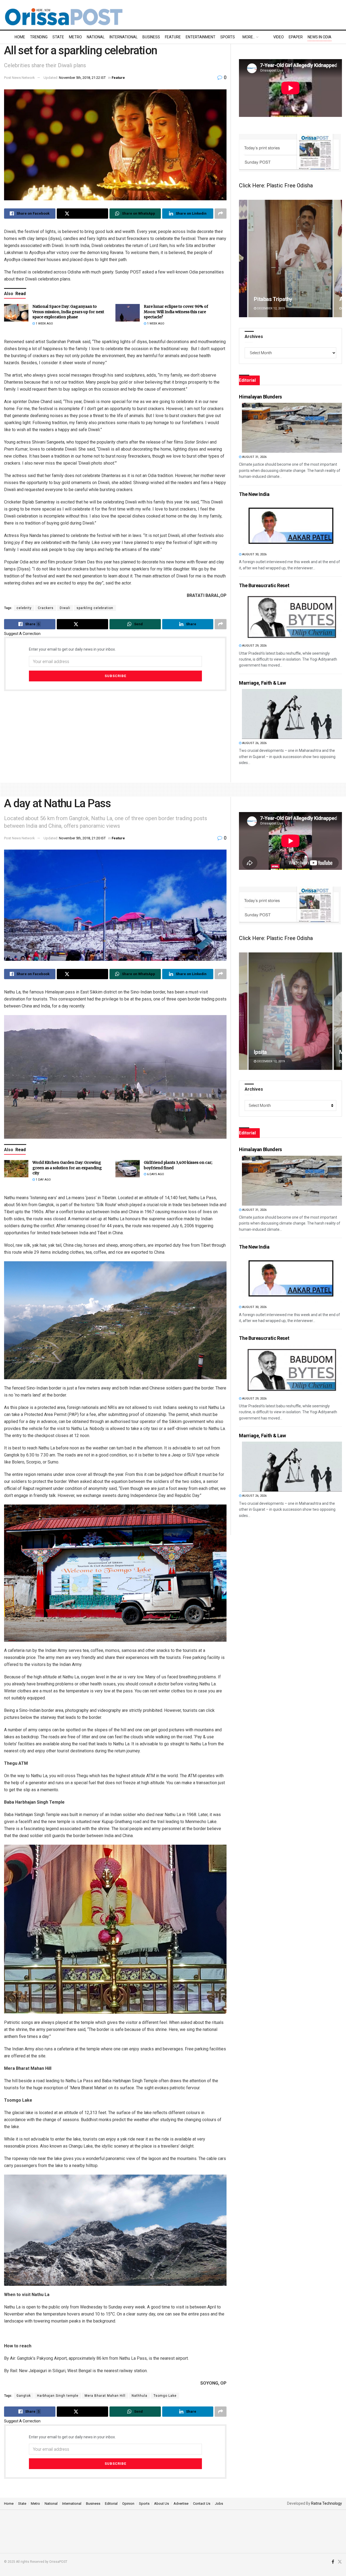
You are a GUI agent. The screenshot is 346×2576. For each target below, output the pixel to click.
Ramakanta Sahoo (276, 299)
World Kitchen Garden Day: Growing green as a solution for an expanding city (67, 1168)
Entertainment (201, 37)
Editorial (111, 2504)
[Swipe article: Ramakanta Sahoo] (290, 258)
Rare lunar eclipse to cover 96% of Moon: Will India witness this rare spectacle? (176, 312)
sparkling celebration (95, 608)
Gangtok (24, 2396)
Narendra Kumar (273, 1052)
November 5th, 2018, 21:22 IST (82, 78)
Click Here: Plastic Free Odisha (276, 185)
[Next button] (338, 258)
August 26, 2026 (254, 743)
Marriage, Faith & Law (262, 683)
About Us (162, 2504)
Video (279, 37)
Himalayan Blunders (260, 397)
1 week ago (44, 324)
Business (151, 37)
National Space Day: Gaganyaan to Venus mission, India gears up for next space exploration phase (68, 312)
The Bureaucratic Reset (264, 585)
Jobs (219, 2504)
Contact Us (202, 2504)
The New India (254, 494)
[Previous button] (243, 258)
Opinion (128, 2504)
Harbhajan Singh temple (58, 2396)
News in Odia (320, 37)
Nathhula (139, 2396)
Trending (39, 37)
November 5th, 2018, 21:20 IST (82, 838)
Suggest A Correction (22, 634)
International (124, 37)
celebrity (24, 608)
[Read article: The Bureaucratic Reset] (292, 616)
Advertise (181, 2504)
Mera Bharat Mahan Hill (105, 2396)
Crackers (46, 608)
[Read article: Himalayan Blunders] (292, 428)
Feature (173, 37)
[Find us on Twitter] (340, 2562)
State (58, 37)
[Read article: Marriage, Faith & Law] (292, 714)
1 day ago (43, 1180)
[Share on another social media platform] (221, 214)
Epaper (296, 37)
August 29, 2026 (254, 646)
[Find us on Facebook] (333, 2562)
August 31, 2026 (254, 457)
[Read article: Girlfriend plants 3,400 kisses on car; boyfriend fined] (128, 1169)
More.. (249, 37)
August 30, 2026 (254, 554)
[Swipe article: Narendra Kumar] (290, 1011)
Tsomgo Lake (165, 2396)
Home (20, 37)
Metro (75, 37)
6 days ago (155, 1174)
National (96, 37)
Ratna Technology (327, 2503)
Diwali (65, 608)
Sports (228, 37)
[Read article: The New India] (292, 525)
